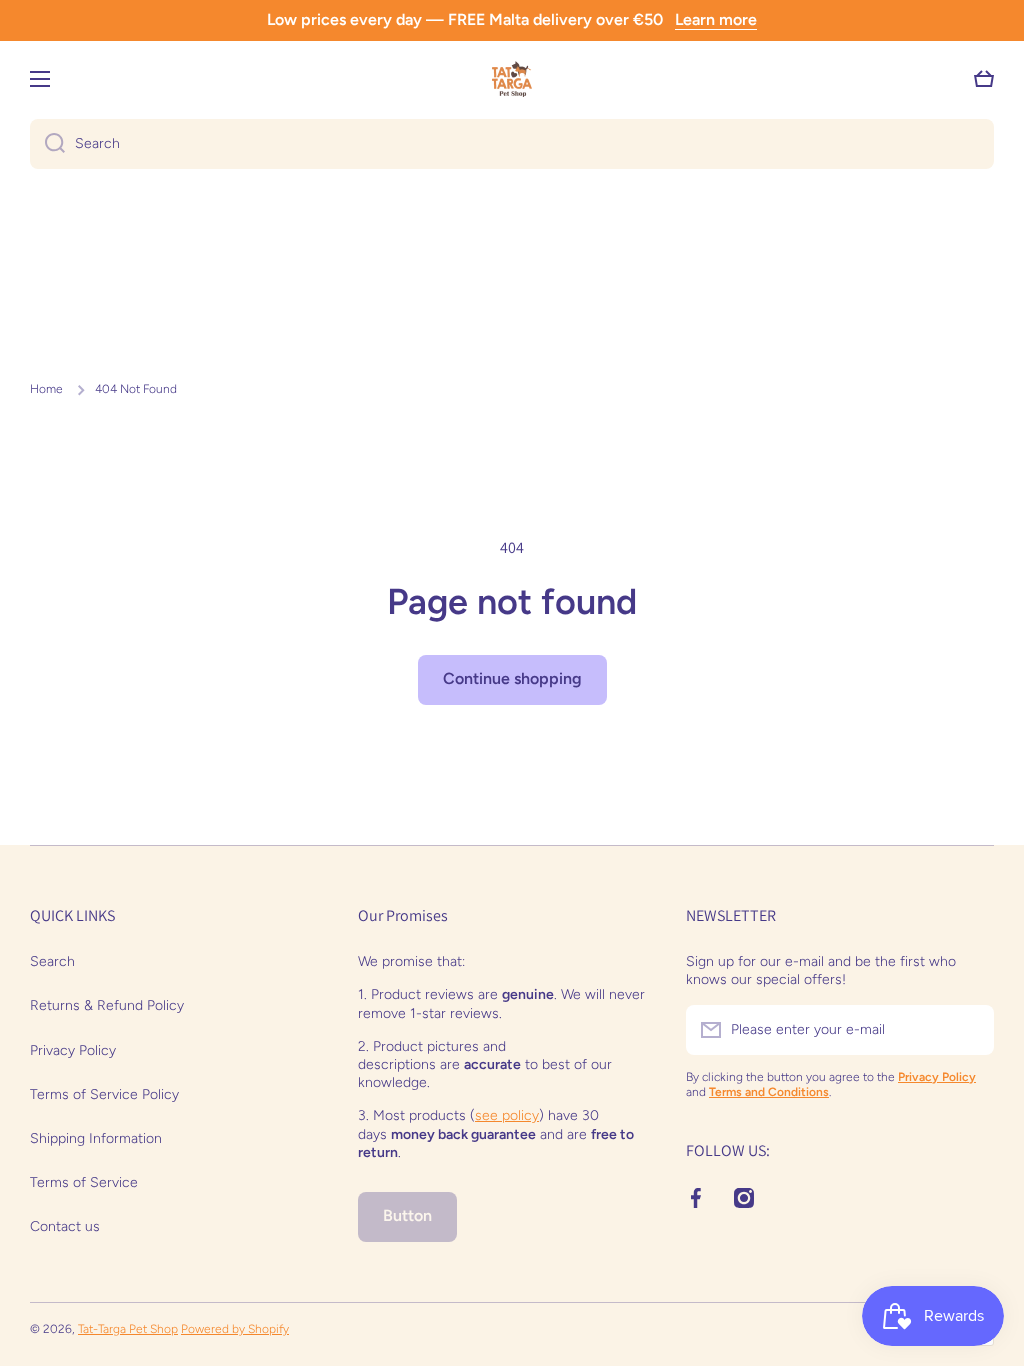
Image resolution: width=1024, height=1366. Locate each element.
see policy (507, 1115)
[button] (984, 79)
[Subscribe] (969, 1030)
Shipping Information (96, 1138)
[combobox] (512, 144)
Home (46, 389)
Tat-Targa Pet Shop (128, 1329)
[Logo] (512, 79)
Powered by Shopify (235, 1329)
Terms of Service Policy (104, 1094)
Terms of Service (84, 1182)
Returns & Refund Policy (107, 1005)
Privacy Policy (73, 1050)
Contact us (65, 1226)
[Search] (47, 144)
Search (52, 961)
